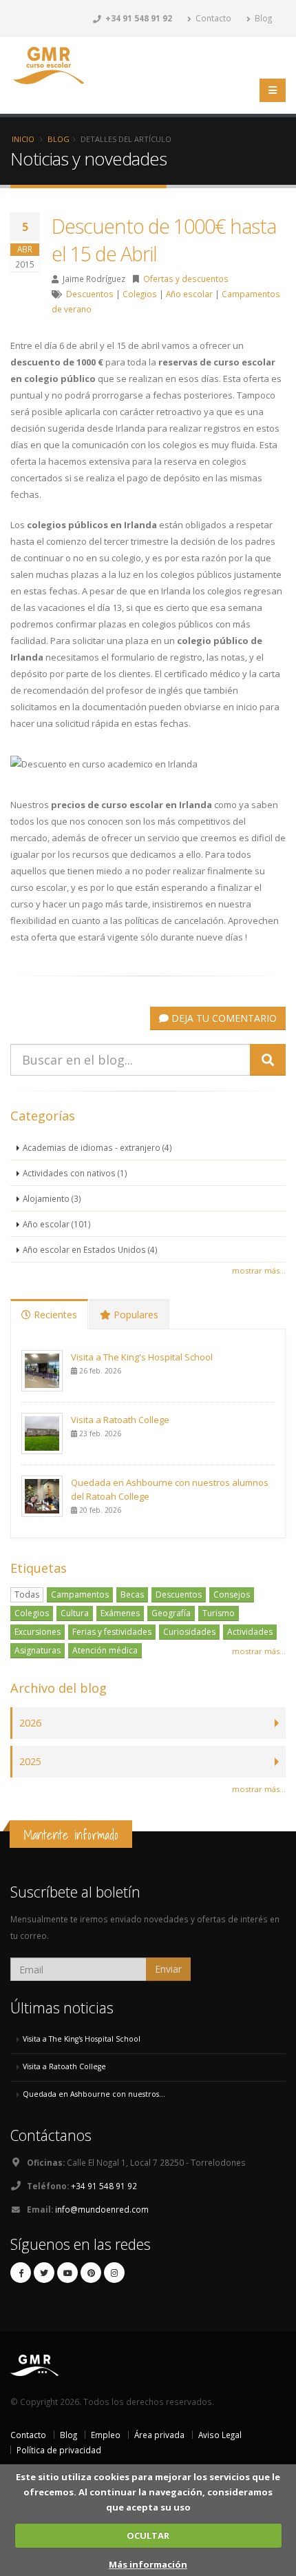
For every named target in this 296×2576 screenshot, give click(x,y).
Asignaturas (38, 1650)
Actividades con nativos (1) (75, 1173)
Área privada (159, 2435)
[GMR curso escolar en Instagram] (114, 2273)
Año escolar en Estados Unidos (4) (90, 1249)
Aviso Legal (220, 2435)
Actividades (250, 1632)
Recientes (54, 1315)
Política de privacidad (59, 2450)
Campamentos (80, 1594)
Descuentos (90, 294)
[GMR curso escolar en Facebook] (21, 2273)
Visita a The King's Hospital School (142, 1357)
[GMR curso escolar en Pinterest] (91, 2273)
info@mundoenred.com (102, 2209)
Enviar (168, 1969)
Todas (27, 1594)
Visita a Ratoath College (120, 1420)
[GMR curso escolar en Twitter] (44, 2273)
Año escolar (189, 294)
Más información (148, 2564)
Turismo (219, 1613)
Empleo (106, 2435)
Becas (132, 1594)
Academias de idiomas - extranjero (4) (97, 1147)
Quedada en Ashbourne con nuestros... (94, 2094)
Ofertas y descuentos (186, 279)
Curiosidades (189, 1632)
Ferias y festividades (112, 1632)
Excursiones (38, 1632)
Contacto (212, 18)
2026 (30, 1723)
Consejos (232, 1594)
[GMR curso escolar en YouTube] (67, 2273)
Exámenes (120, 1613)
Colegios (140, 294)
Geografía (171, 1613)
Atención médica (105, 1650)
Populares (135, 1315)
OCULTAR (148, 2535)
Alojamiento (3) (52, 1198)
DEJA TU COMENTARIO (223, 1018)
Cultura (75, 1613)
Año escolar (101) (57, 1224)
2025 (30, 1761)
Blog (262, 18)
